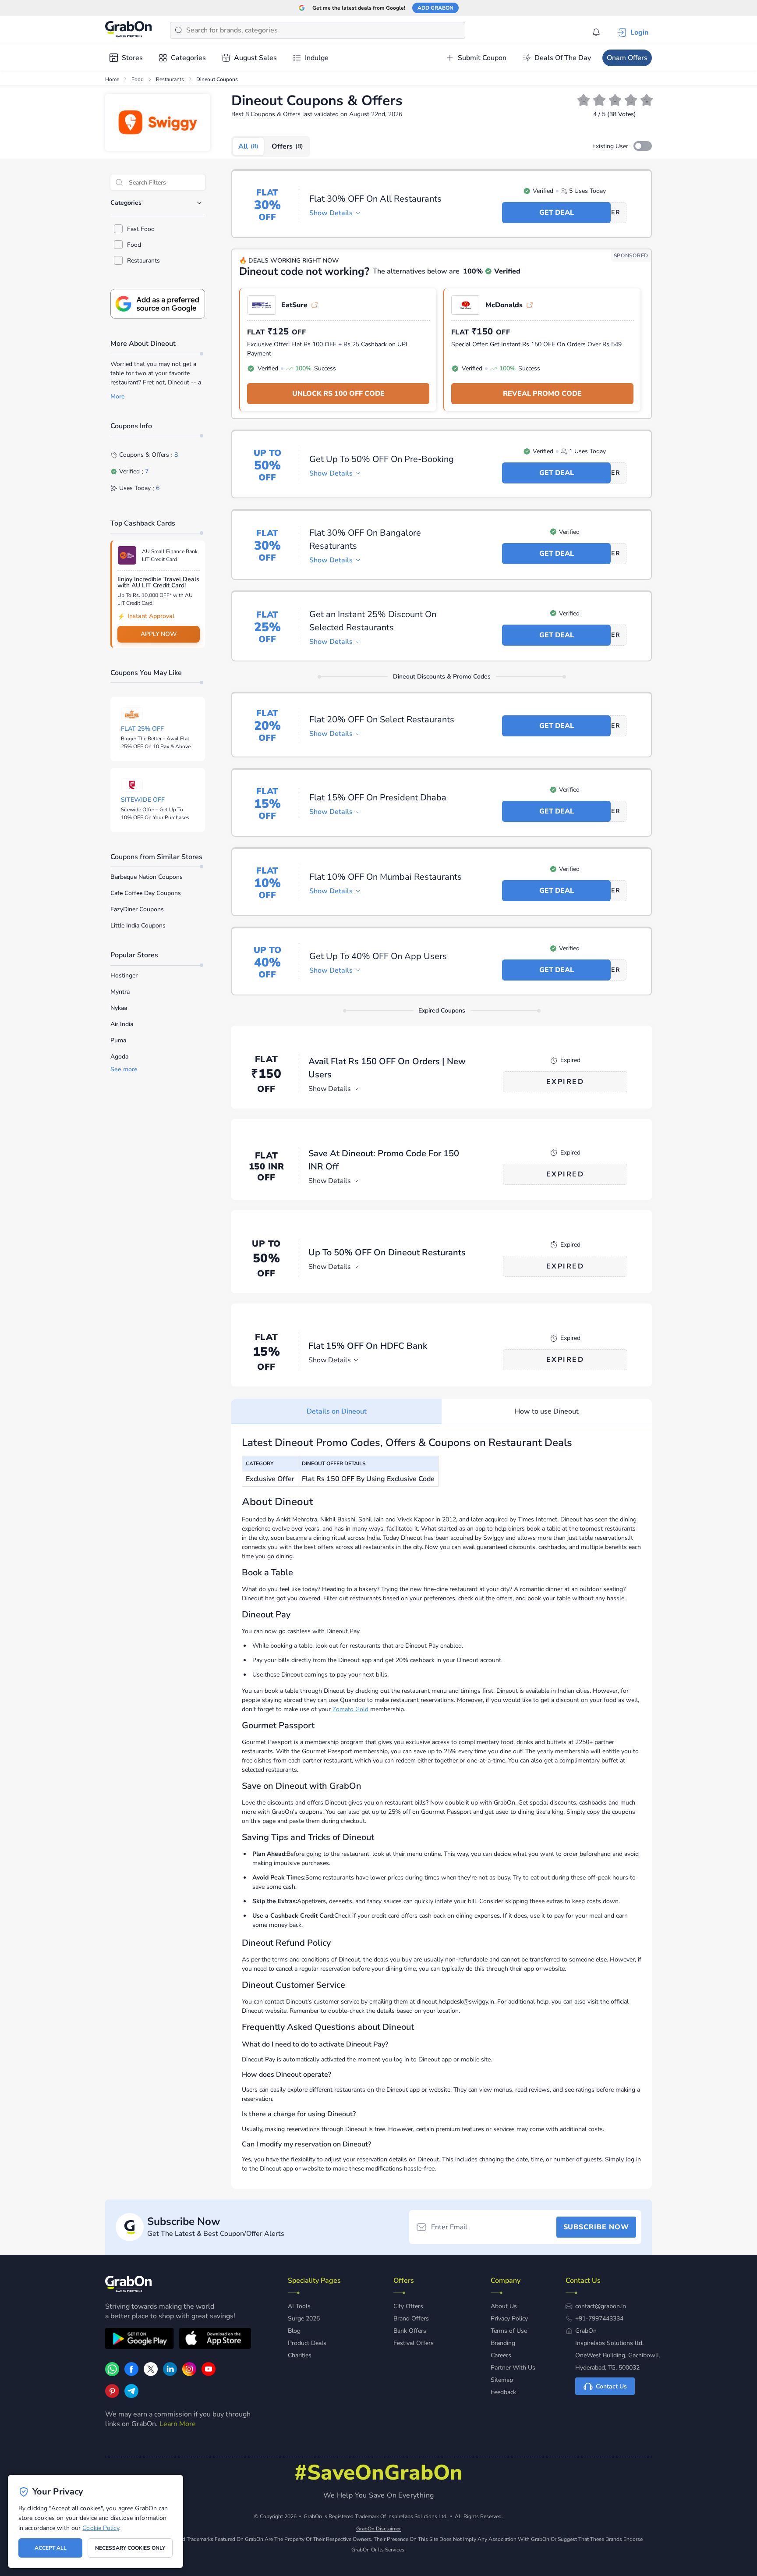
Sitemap (502, 2380)
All (248, 146)
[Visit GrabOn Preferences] (158, 304)
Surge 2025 (304, 2318)
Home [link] (112, 79)
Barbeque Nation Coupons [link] (147, 877)
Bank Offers (410, 2331)
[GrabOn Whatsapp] (112, 2374)
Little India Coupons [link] (138, 926)
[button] (643, 146)
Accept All (51, 2548)
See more (124, 1069)
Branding (503, 2343)
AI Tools (299, 2306)
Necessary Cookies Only (130, 2548)
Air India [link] (122, 1024)
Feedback (503, 2392)
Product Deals (307, 2343)
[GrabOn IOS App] (215, 2340)
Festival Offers (414, 2343)
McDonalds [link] (504, 305)
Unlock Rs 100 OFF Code (338, 394)
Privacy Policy (509, 2318)
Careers (501, 2355)
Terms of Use (509, 2331)
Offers (287, 146)
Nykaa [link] (119, 1008)
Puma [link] (118, 1040)
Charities (300, 2355)
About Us (504, 2306)
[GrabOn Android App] (140, 2340)
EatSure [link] (294, 305)
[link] (131, 2374)
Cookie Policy (101, 2528)
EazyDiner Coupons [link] (137, 909)
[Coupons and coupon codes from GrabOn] (129, 30)
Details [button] (331, 213)
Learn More (178, 2424)
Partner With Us (513, 2368)
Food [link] (138, 79)
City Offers (408, 2306)
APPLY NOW (159, 634)
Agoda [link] (119, 1057)
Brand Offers (411, 2318)
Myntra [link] (120, 992)
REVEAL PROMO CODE (542, 394)
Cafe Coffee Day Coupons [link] (146, 893)
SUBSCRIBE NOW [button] (596, 2227)
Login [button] (639, 32)
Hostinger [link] (124, 975)
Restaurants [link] (170, 79)
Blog (294, 2331)
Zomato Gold (350, 1709)
